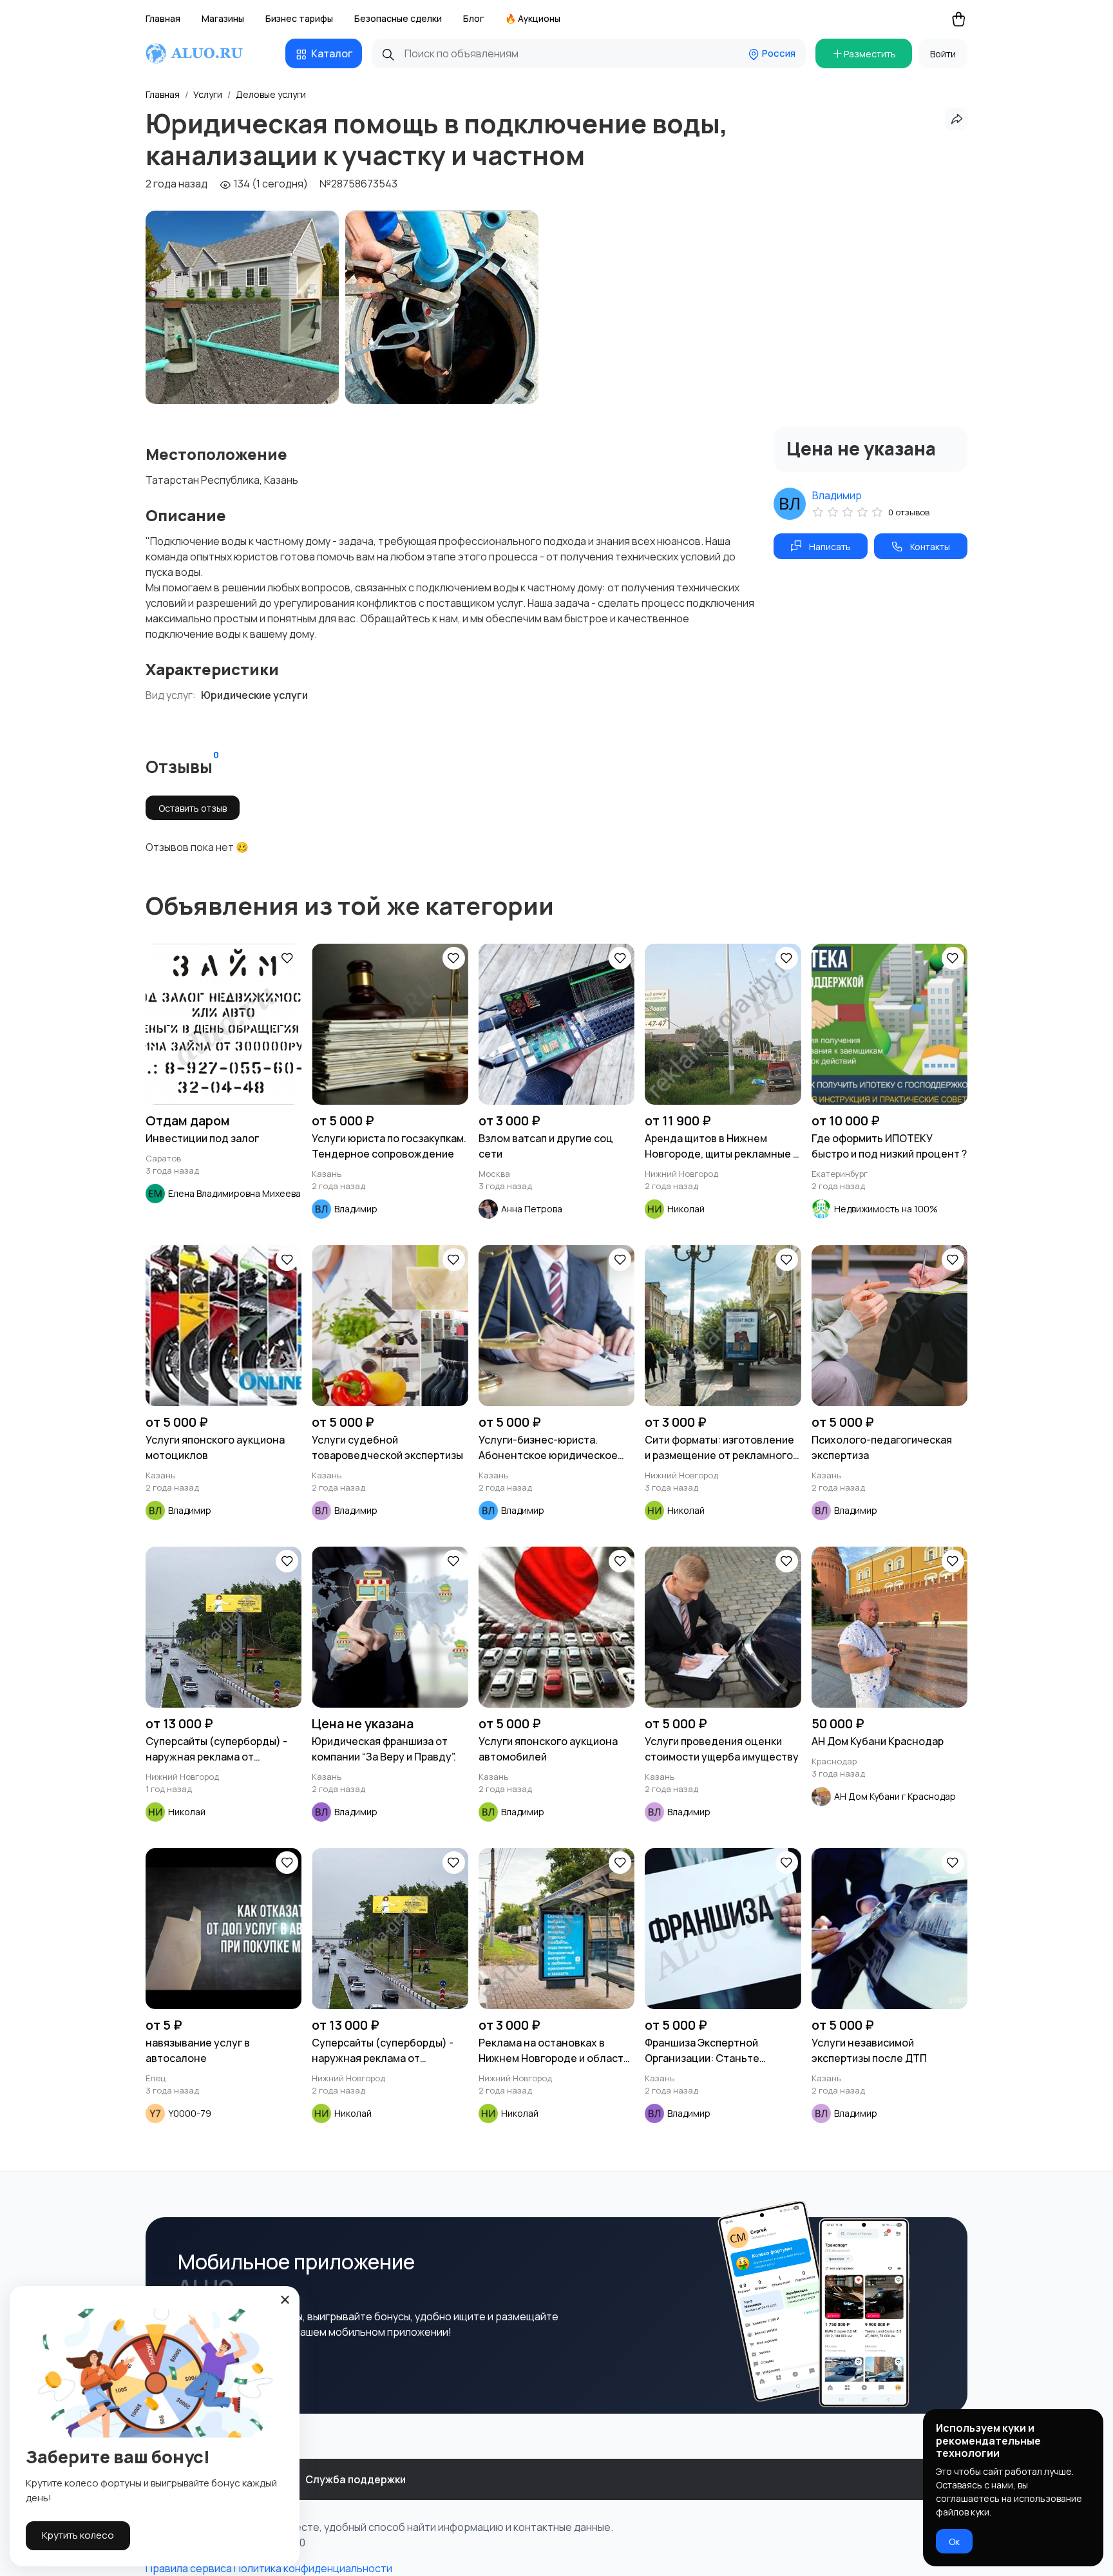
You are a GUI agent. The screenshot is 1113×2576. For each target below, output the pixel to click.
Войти (943, 54)
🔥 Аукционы (533, 18)
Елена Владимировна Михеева (234, 1193)
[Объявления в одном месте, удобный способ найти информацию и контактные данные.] (206, 53)
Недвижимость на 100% (886, 1209)
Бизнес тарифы (299, 18)
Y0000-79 (190, 2113)
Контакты (930, 547)
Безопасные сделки (398, 18)
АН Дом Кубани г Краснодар (895, 1796)
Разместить (870, 54)
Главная (163, 18)
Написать (830, 547)
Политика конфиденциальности (313, 2568)
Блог (473, 18)
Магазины (223, 18)
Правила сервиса (189, 2568)
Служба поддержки (356, 2479)
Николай (686, 1209)
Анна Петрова (532, 1209)
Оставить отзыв (193, 808)
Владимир (837, 495)
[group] (242, 307)
